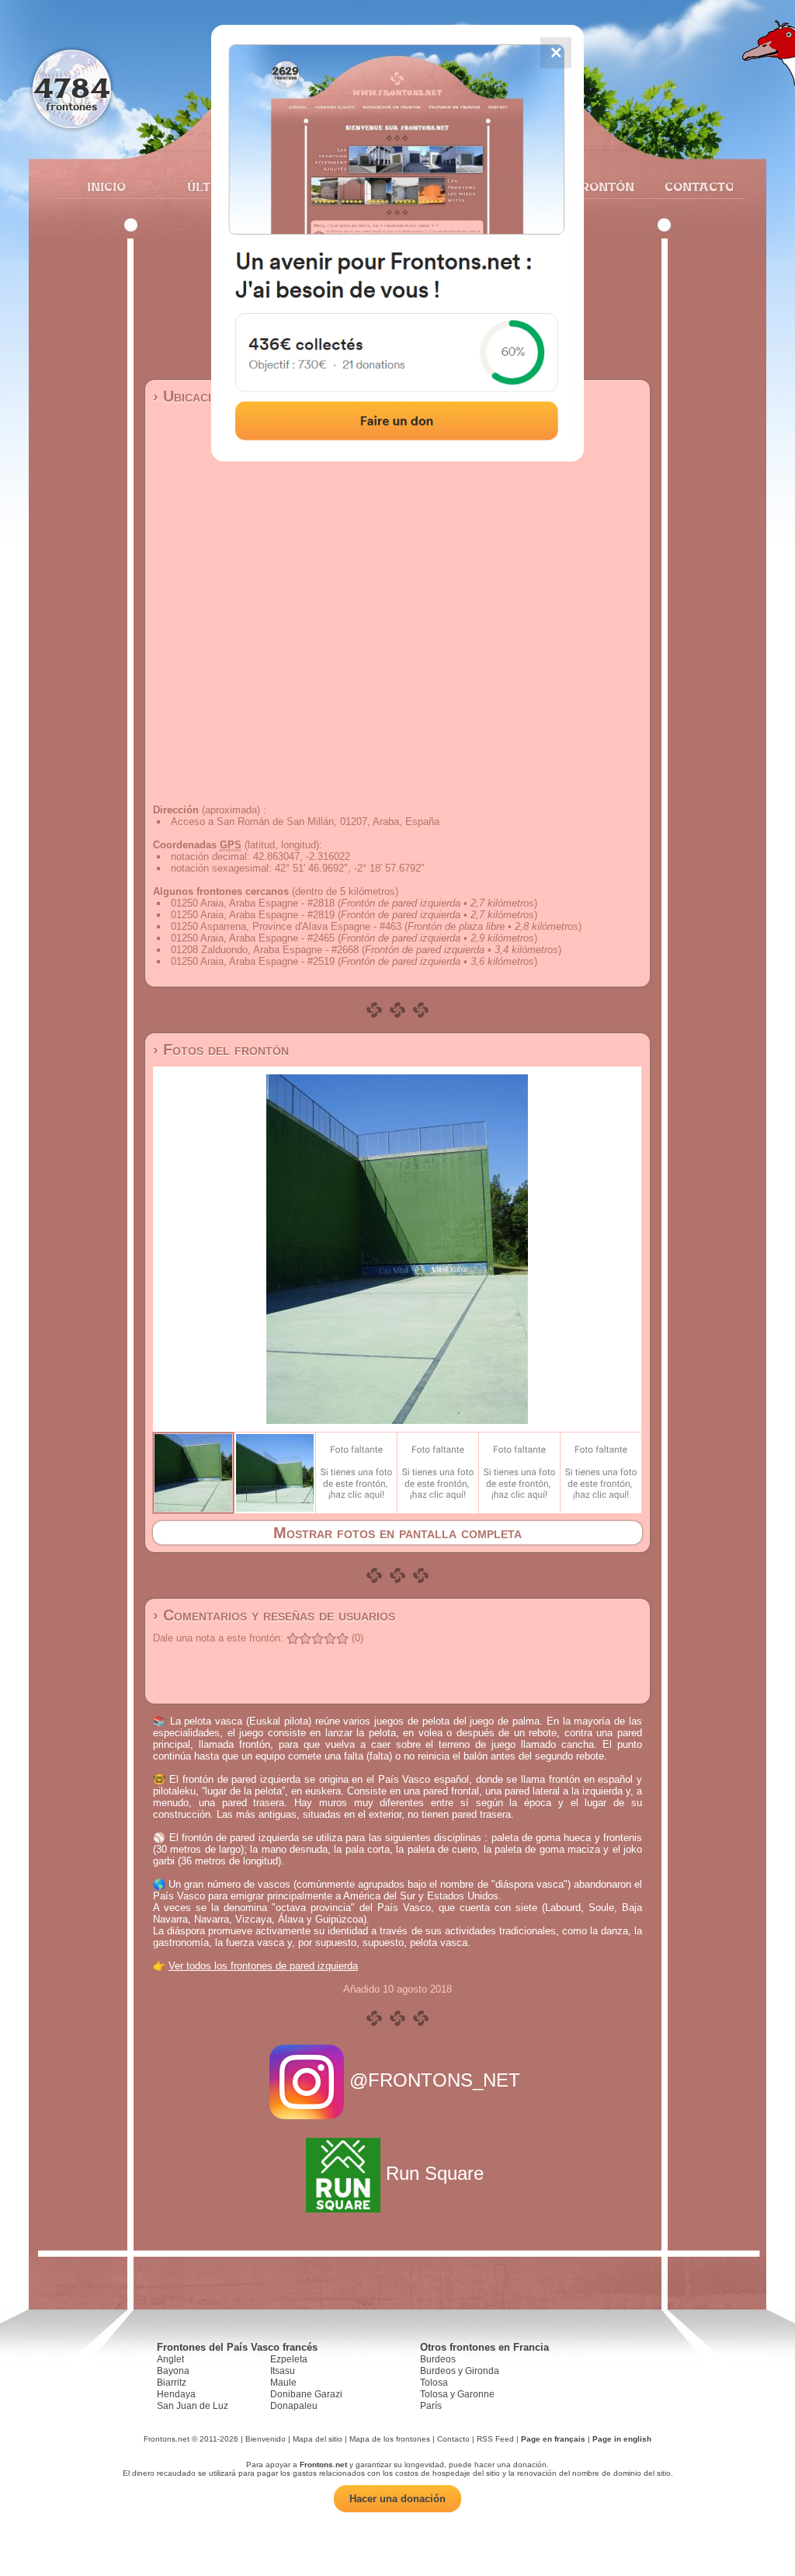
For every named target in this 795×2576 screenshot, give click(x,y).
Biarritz (172, 2383)
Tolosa (434, 2383)
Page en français (553, 2439)
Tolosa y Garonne (457, 2394)
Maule (283, 2383)
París (431, 2406)
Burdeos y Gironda (460, 2371)
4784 (72, 87)
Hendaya (176, 2394)
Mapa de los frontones (390, 2439)
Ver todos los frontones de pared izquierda (263, 1966)
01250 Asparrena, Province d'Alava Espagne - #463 (286, 926)
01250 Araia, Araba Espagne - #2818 (253, 903)
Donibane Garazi (306, 2394)
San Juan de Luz (193, 2406)
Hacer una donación (397, 2499)
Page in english (622, 2439)
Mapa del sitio (318, 2439)
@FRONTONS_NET (435, 2080)
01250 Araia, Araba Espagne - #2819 (253, 915)
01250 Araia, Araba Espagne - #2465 (253, 938)
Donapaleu (294, 2406)
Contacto (693, 186)
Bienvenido (266, 2439)
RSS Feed (495, 2439)
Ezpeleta (289, 2359)
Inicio (106, 186)
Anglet (170, 2359)
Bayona (173, 2371)
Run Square (435, 2173)
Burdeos (438, 2359)
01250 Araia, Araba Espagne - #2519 (253, 961)
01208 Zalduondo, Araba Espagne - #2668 (265, 950)
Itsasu (283, 2371)
